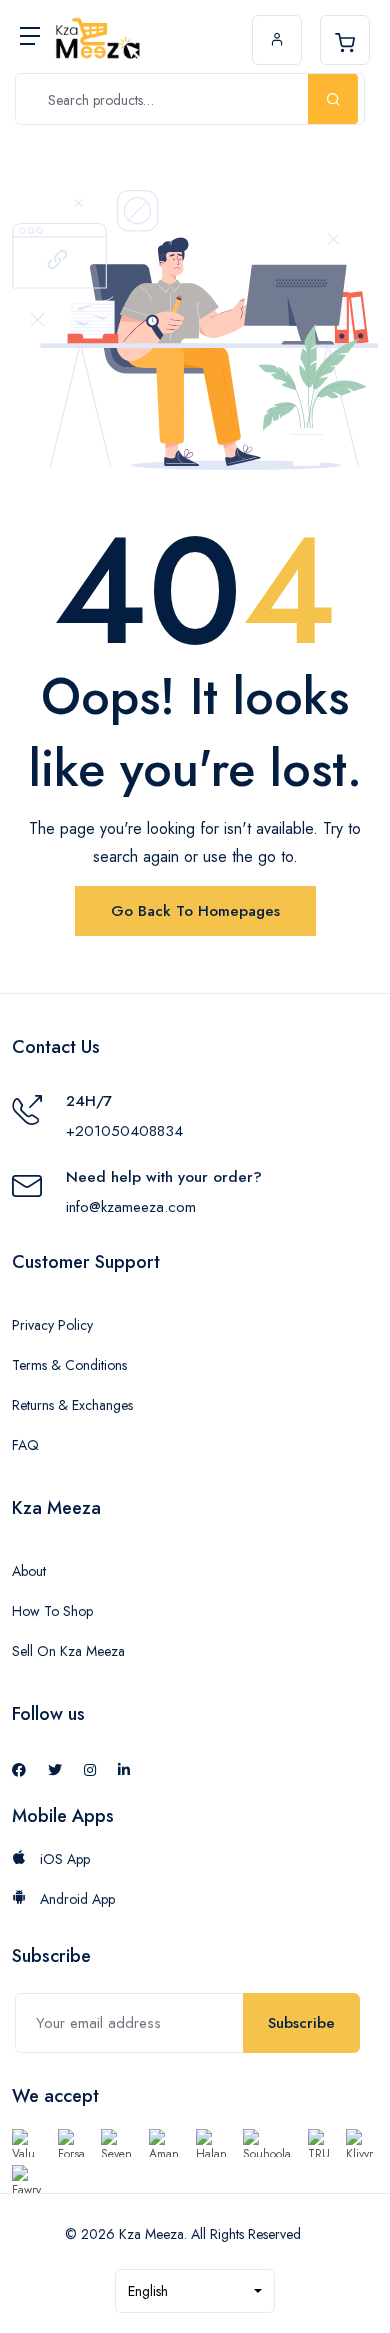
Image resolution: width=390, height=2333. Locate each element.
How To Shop (52, 1611)
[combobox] (195, 2291)
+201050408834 (124, 1131)
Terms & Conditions (69, 1365)
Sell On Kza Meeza (68, 1651)
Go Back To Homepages (195, 911)
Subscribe (301, 2023)
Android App (75, 1899)
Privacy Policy (52, 1325)
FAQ (25, 1445)
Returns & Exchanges (72, 1405)
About (29, 1571)
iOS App (63, 1859)
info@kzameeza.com (131, 1207)
